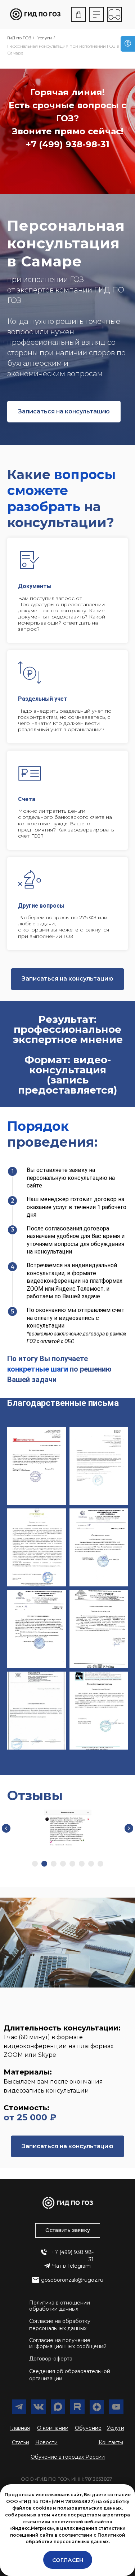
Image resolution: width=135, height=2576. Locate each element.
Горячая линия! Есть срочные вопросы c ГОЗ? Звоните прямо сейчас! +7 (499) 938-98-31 (67, 118)
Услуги (45, 38)
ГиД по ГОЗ (19, 38)
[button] (64, 1124)
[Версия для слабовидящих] (128, 44)
